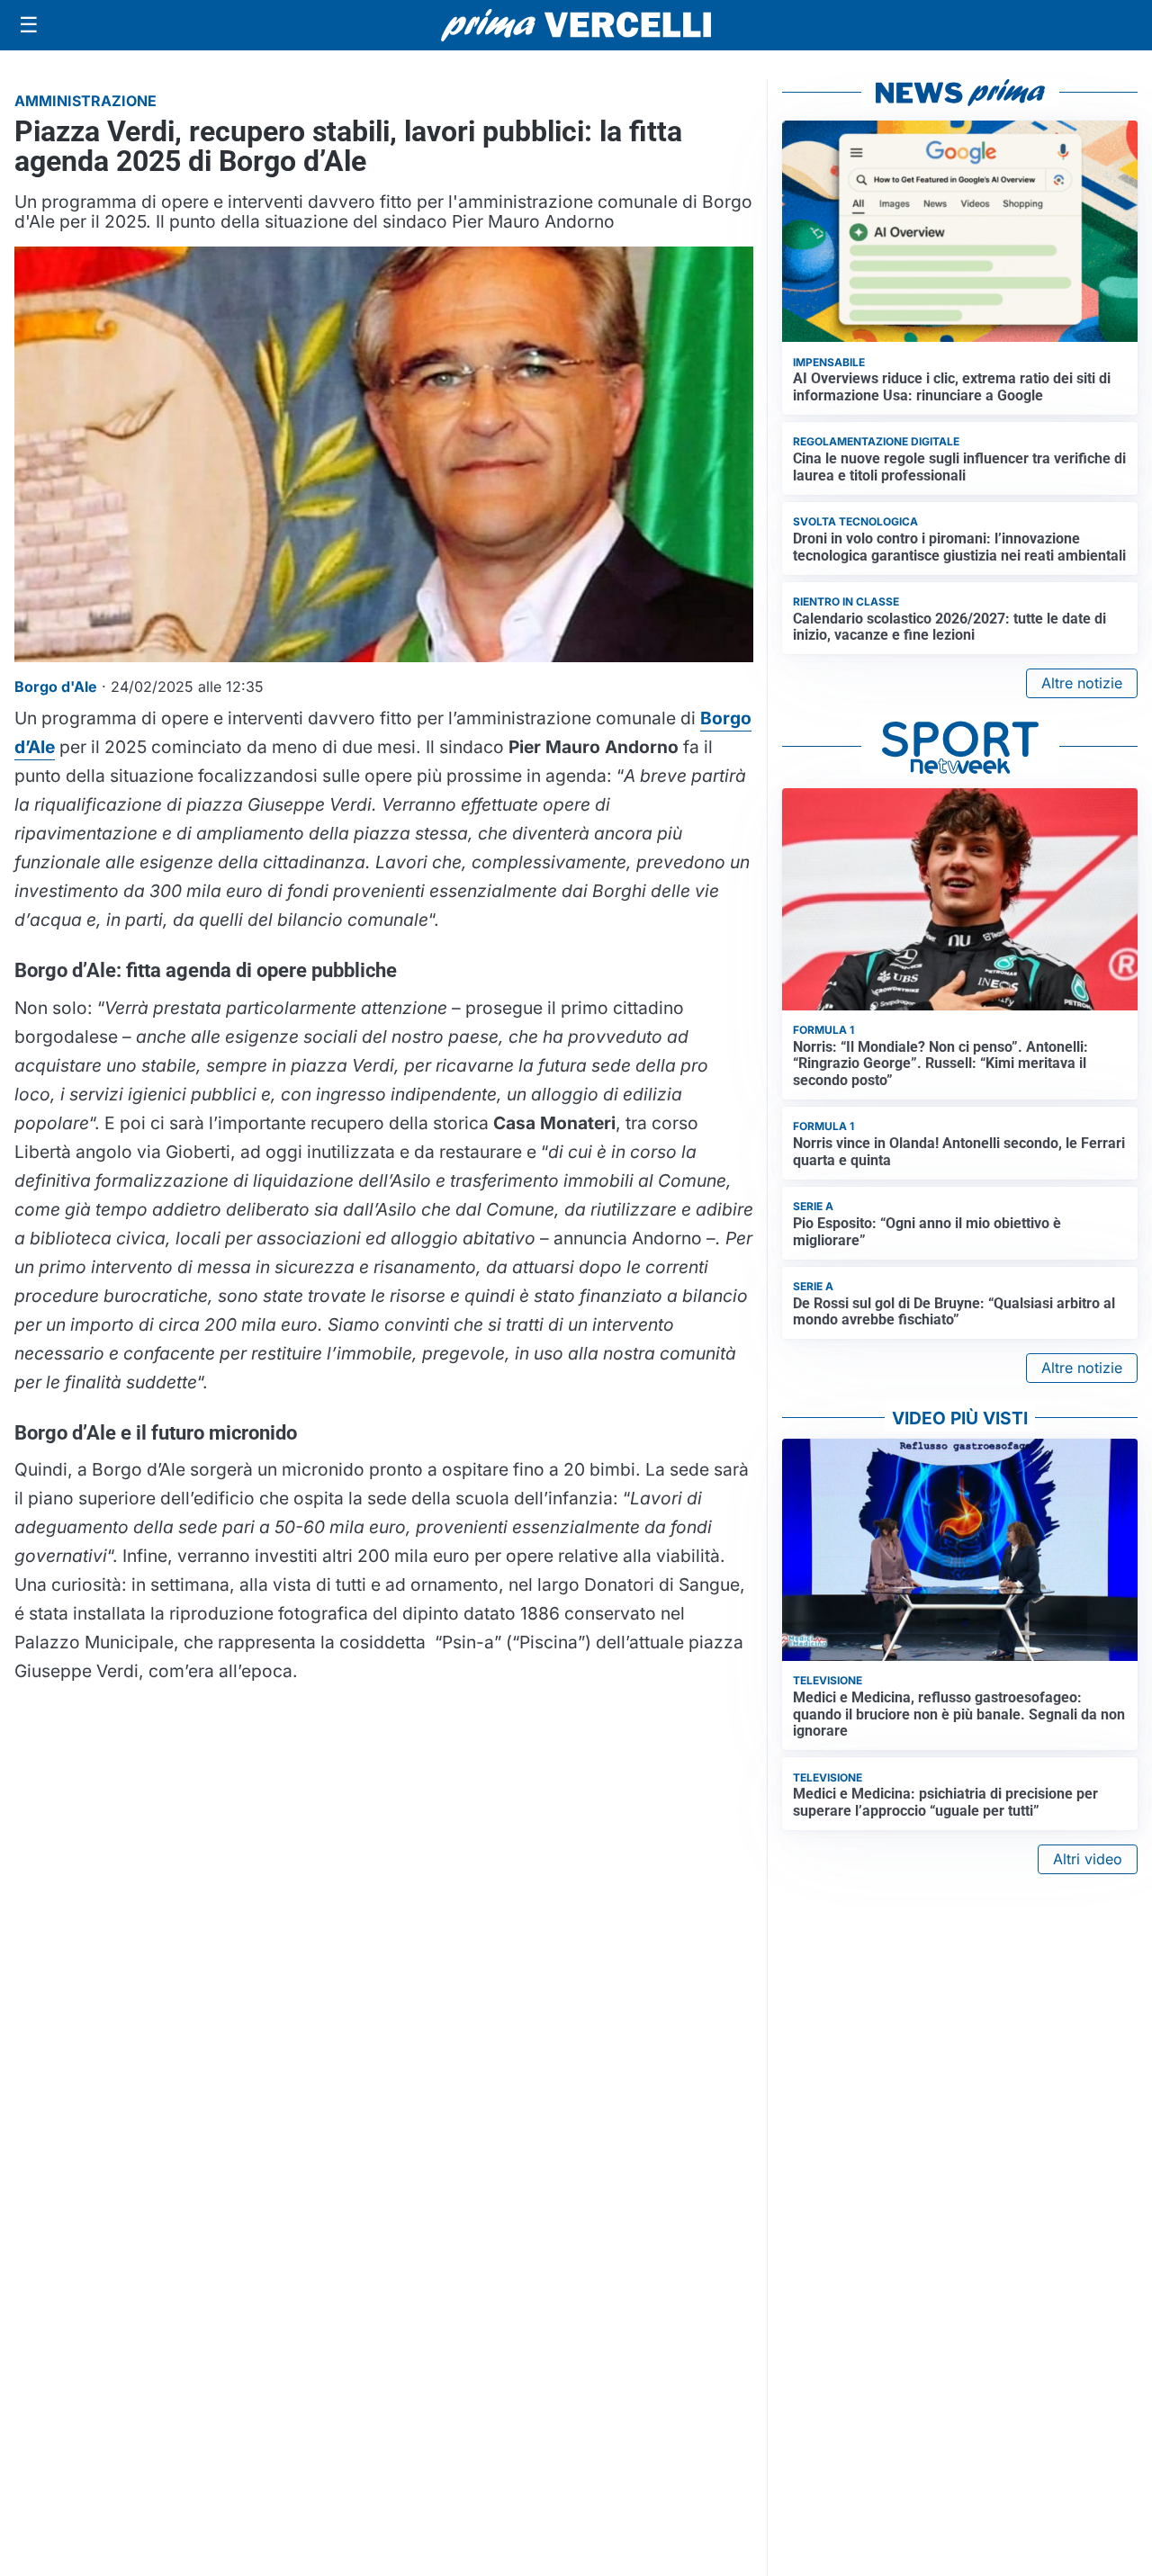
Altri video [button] (1088, 1859)
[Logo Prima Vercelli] (576, 25)
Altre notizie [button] (1082, 683)
